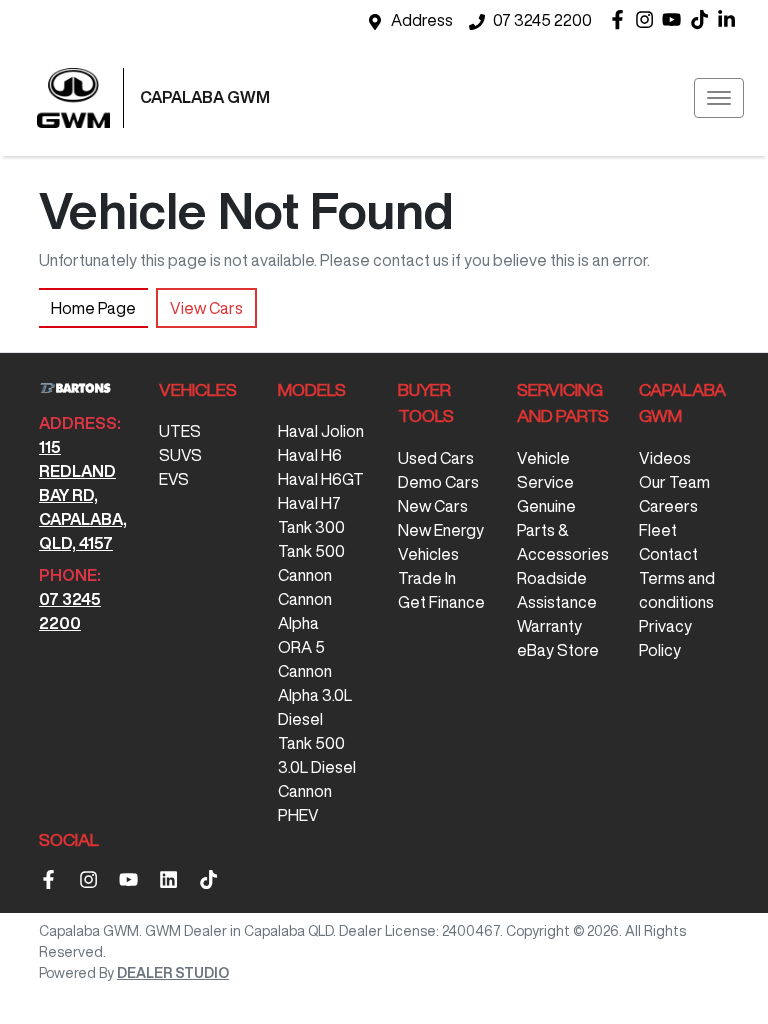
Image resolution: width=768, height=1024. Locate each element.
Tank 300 (311, 527)
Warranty (549, 626)
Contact (668, 554)
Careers (668, 506)
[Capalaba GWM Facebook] (621, 19)
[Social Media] (703, 19)
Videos (665, 458)
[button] (719, 98)
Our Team (674, 482)
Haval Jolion (321, 431)
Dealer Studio (173, 973)
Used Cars (436, 458)
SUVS (180, 455)
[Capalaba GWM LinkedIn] (730, 19)
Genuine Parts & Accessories (563, 530)
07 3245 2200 (542, 20)
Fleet (658, 530)
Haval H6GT (321, 479)
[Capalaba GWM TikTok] (212, 879)
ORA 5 (301, 647)
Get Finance (441, 602)
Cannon (305, 575)
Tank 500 (311, 551)
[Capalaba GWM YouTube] (675, 19)
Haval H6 (310, 455)
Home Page (93, 308)
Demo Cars (438, 482)
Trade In (427, 578)
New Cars (433, 506)
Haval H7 (309, 503)
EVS (174, 479)
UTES (180, 431)
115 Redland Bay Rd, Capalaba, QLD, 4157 (83, 495)
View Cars (206, 308)
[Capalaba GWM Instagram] (648, 19)
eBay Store (558, 650)
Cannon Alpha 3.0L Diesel (315, 695)
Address (422, 20)
